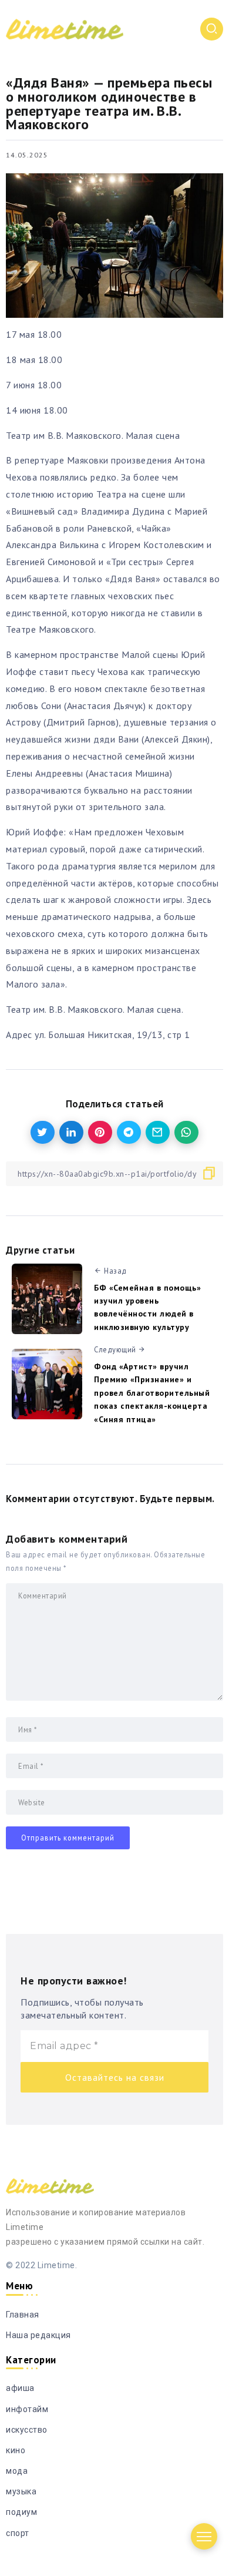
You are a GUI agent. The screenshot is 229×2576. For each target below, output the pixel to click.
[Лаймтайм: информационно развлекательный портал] (65, 28)
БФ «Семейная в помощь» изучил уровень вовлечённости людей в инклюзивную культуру (147, 1307)
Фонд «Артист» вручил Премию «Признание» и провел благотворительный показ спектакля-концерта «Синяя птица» (152, 1393)
